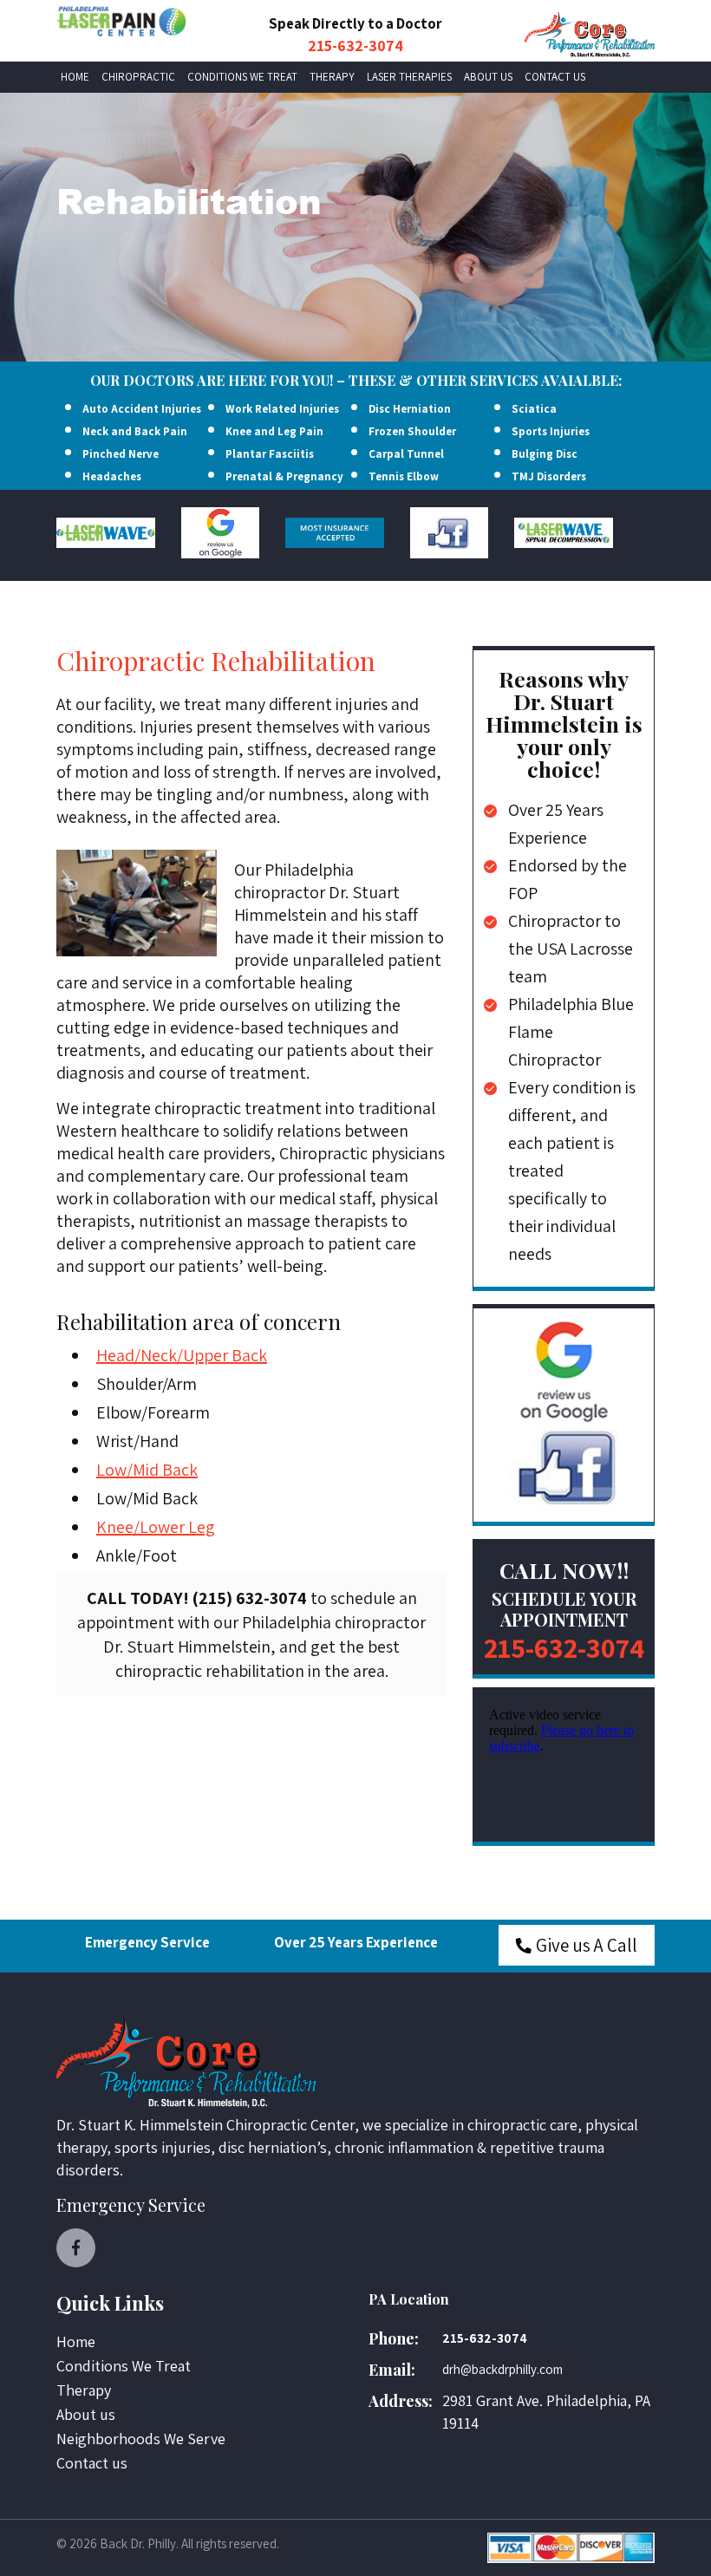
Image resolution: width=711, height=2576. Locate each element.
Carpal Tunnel (406, 454)
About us (488, 77)
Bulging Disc (545, 454)
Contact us (555, 77)
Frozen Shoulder (412, 431)
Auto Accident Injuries (142, 409)
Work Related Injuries (282, 409)
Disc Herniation (410, 409)
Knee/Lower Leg (156, 1527)
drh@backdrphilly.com (502, 2369)
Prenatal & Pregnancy (284, 476)
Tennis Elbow (404, 476)
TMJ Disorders (549, 476)
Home (75, 77)
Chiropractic (138, 77)
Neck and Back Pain (135, 431)
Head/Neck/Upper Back (182, 1355)
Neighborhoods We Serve (141, 2439)
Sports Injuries (551, 431)
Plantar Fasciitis (270, 454)
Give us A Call (587, 1945)
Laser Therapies (409, 77)
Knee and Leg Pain (274, 431)
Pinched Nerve (121, 454)
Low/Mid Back (147, 1470)
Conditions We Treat (242, 77)
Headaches (112, 476)
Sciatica (534, 409)
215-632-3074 (355, 46)
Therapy (332, 77)
